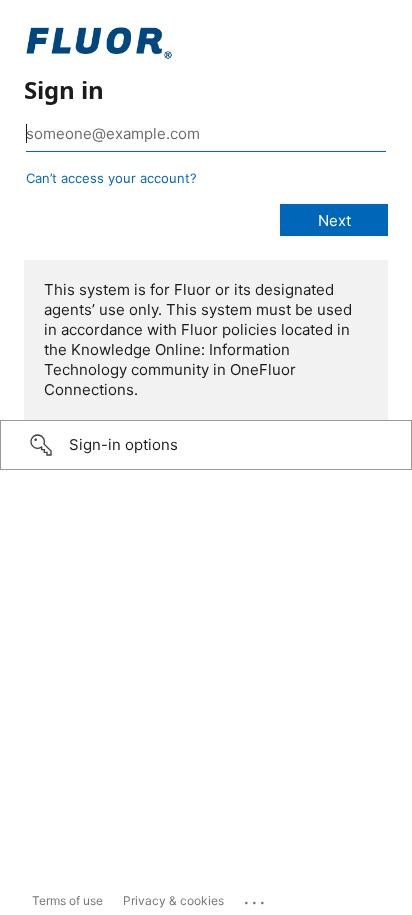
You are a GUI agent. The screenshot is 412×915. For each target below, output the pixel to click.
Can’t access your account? (111, 178)
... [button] (256, 898)
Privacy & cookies (173, 900)
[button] (206, 445)
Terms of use (67, 900)
